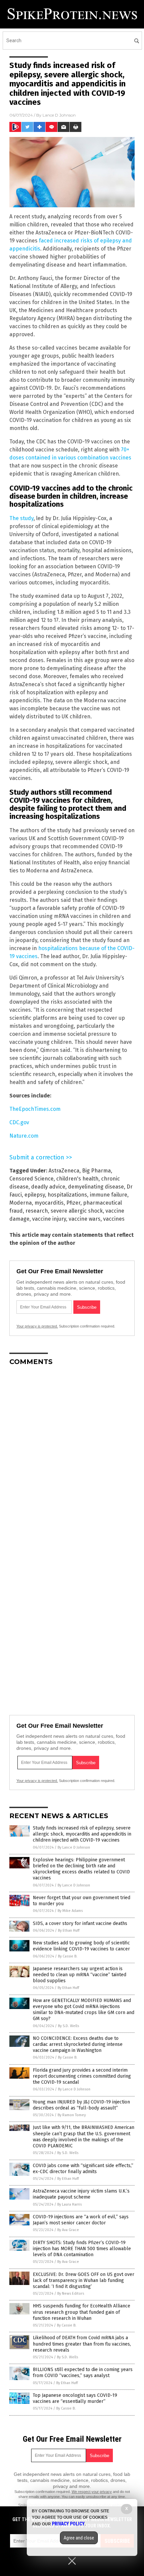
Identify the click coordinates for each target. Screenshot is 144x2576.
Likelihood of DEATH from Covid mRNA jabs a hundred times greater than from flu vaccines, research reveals (82, 2344)
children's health (77, 1179)
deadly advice (48, 1187)
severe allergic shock (77, 1211)
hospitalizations (67, 1195)
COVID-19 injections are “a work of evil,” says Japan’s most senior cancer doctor (81, 2220)
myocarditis (49, 1203)
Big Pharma (96, 1171)
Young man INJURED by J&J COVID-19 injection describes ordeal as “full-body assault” (81, 2105)
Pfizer (73, 1203)
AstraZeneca (64, 1171)
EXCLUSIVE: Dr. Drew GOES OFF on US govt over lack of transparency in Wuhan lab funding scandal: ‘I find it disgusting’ (84, 2280)
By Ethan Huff (69, 1930)
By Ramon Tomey (72, 2115)
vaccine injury (49, 1219)
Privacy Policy (68, 2524)
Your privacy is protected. (37, 1326)
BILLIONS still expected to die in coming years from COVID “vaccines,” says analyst (83, 2373)
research (37, 1211)
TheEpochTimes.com (35, 1109)
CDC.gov (19, 1122)
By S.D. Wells (68, 2026)
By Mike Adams (70, 1911)
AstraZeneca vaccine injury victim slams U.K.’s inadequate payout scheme (81, 2194)
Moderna (21, 1203)
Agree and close (79, 2538)
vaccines (114, 1219)
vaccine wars (85, 1219)
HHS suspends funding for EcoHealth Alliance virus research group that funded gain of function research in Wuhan (82, 2312)
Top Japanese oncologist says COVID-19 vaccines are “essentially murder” (75, 2398)
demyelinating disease (96, 1187)
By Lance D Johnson (74, 1847)
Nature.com (24, 1136)
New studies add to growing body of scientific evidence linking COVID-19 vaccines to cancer (81, 1946)
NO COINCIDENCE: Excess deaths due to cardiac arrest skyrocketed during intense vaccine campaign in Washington (78, 2044)
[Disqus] (72, 1455)
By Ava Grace (68, 2230)
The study (21, 518)
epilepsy (35, 1195)
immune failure (109, 1195)
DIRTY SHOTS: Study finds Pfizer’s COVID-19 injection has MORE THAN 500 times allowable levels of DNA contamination (82, 2249)
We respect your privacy (92, 2492)
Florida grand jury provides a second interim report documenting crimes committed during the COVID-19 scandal (82, 2076)
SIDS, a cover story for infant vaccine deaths (80, 1923)
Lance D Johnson (59, 115)
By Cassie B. (68, 1956)
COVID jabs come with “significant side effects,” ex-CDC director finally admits (83, 2169)
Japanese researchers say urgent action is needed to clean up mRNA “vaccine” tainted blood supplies (80, 1975)
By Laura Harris (69, 2204)
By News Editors (71, 2294)
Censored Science (31, 1179)
